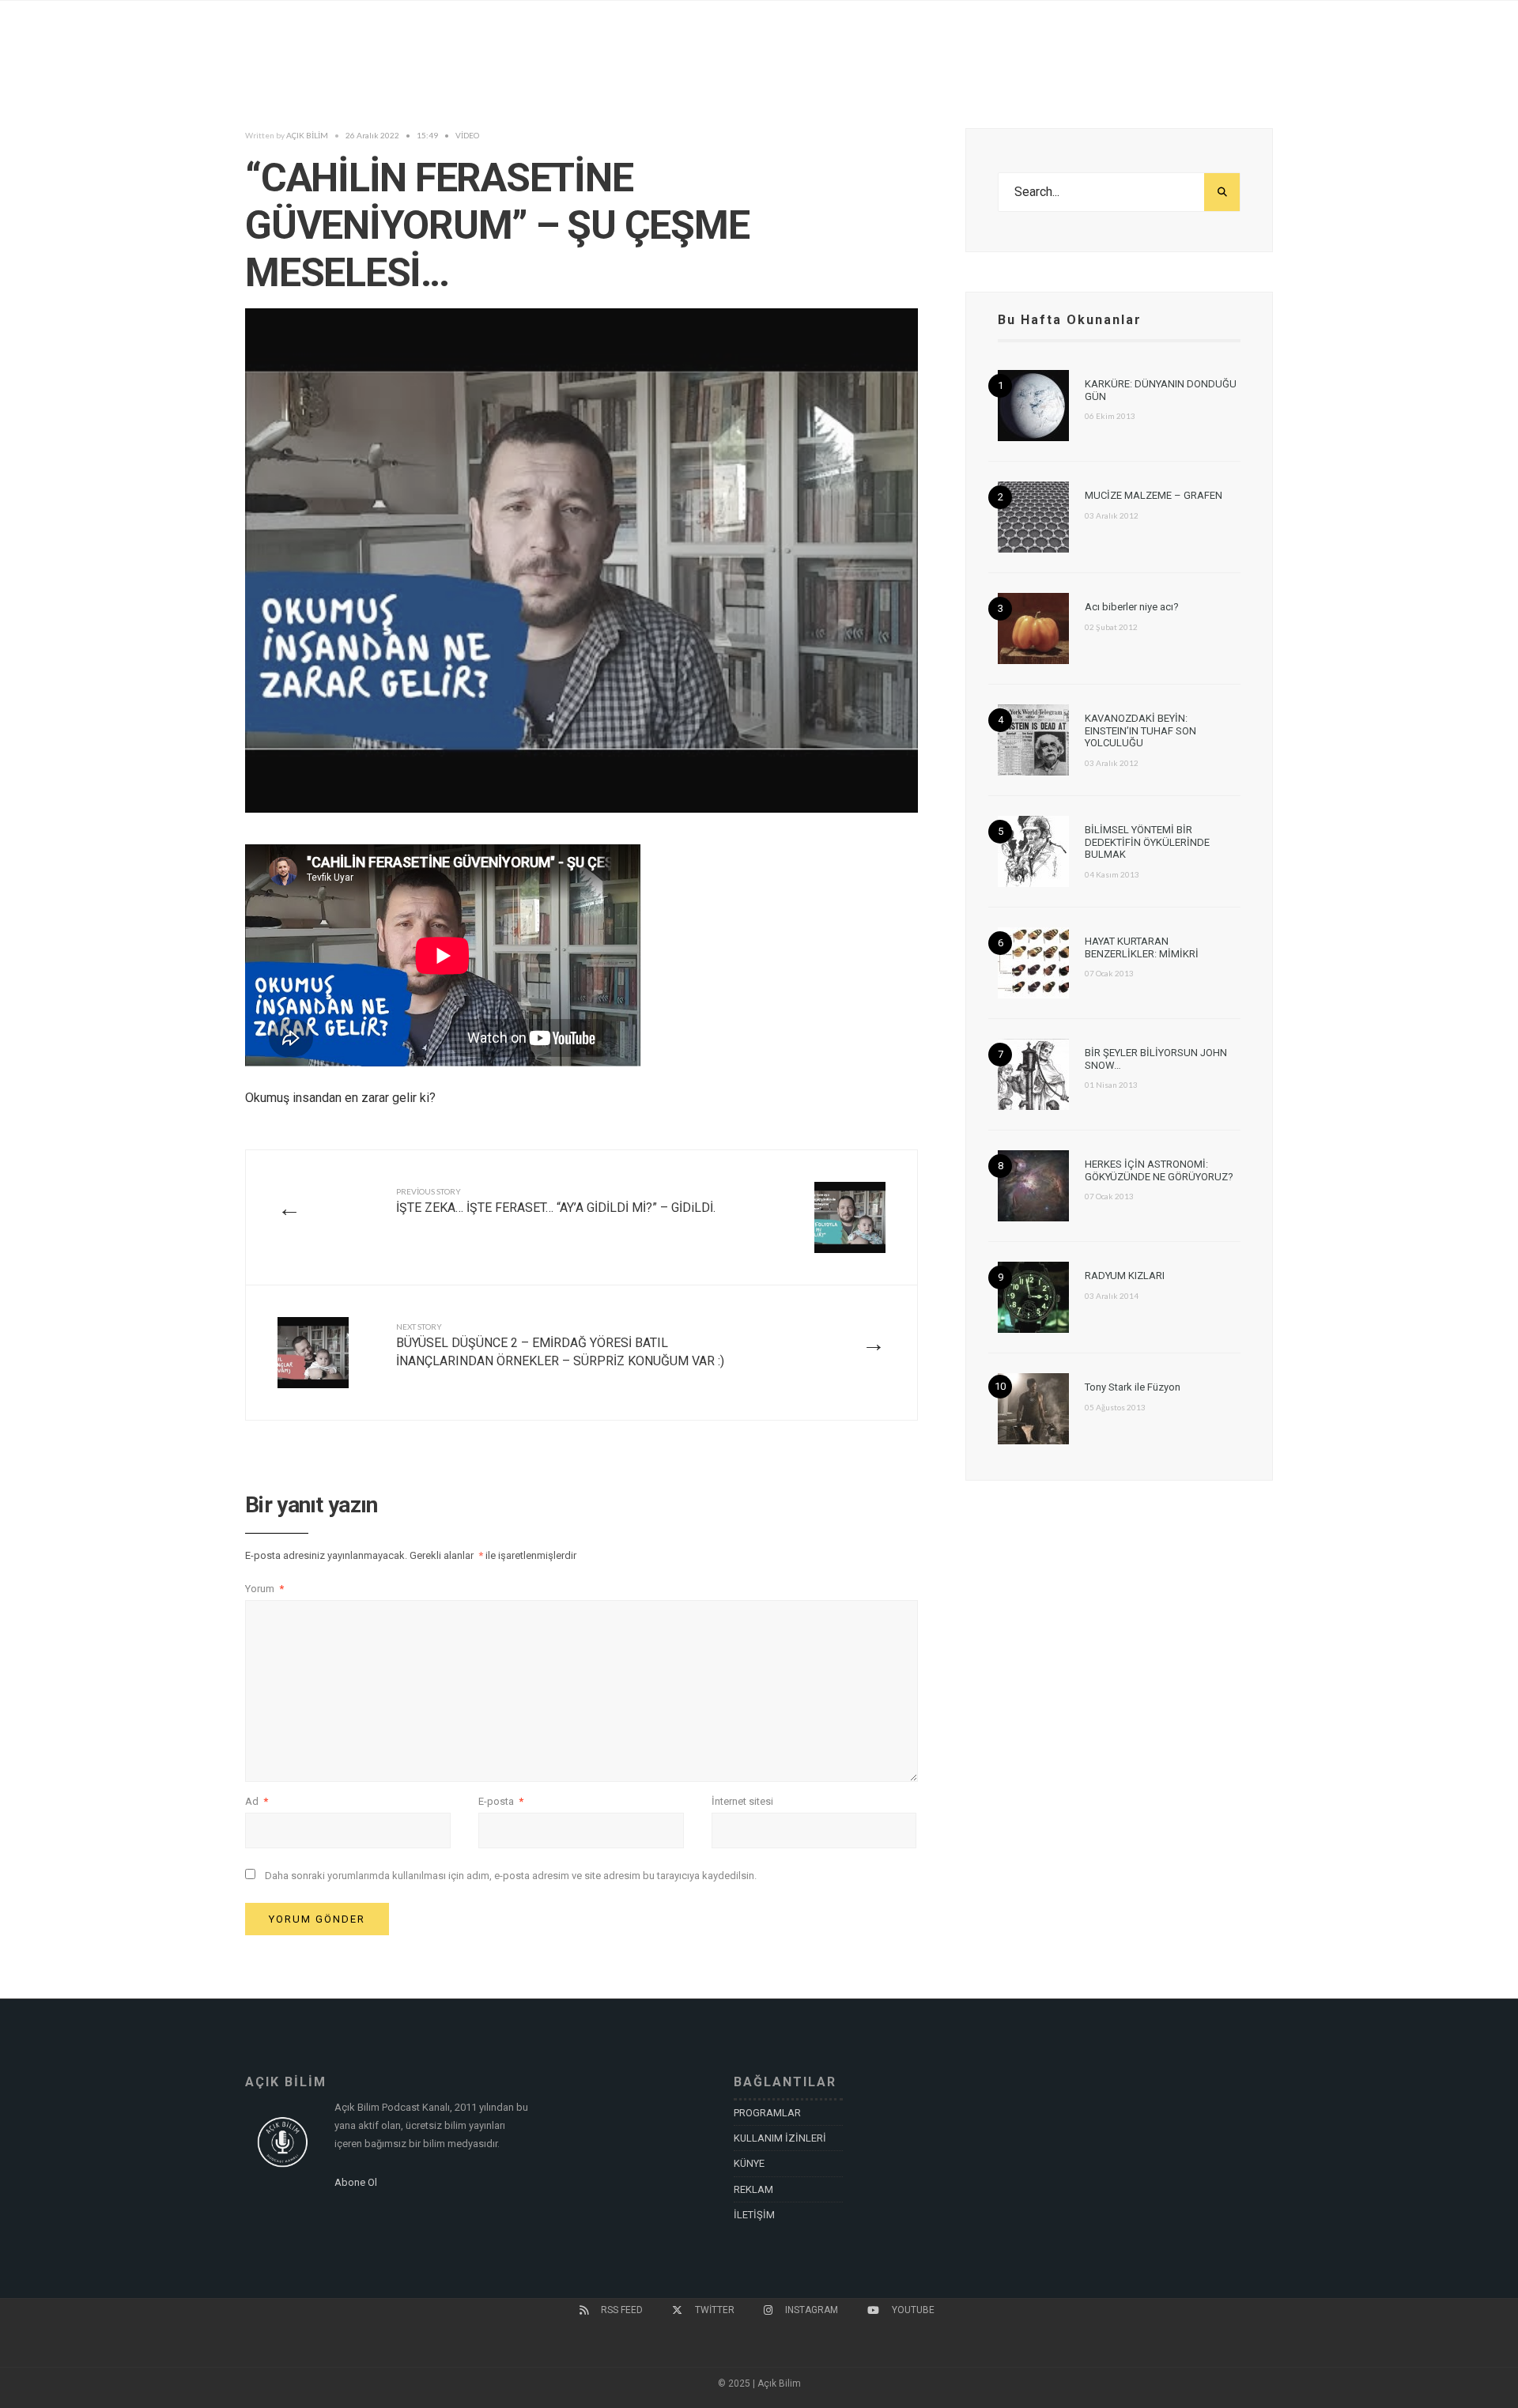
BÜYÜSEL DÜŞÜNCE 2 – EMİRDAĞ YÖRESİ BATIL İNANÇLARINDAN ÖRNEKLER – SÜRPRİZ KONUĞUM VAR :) (560, 1345)
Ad (257, 1801)
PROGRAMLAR (767, 2113)
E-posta (501, 1801)
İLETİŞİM (754, 2215)
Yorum (264, 1589)
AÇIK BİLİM (307, 135)
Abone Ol (356, 2182)
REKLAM (753, 2189)
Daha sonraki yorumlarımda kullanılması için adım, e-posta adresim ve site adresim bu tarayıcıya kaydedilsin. (511, 1876)
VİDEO (467, 135)
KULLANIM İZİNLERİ (780, 2138)
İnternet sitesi (742, 1801)
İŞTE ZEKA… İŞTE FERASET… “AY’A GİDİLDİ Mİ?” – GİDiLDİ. (556, 1201)
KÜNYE (749, 2163)
